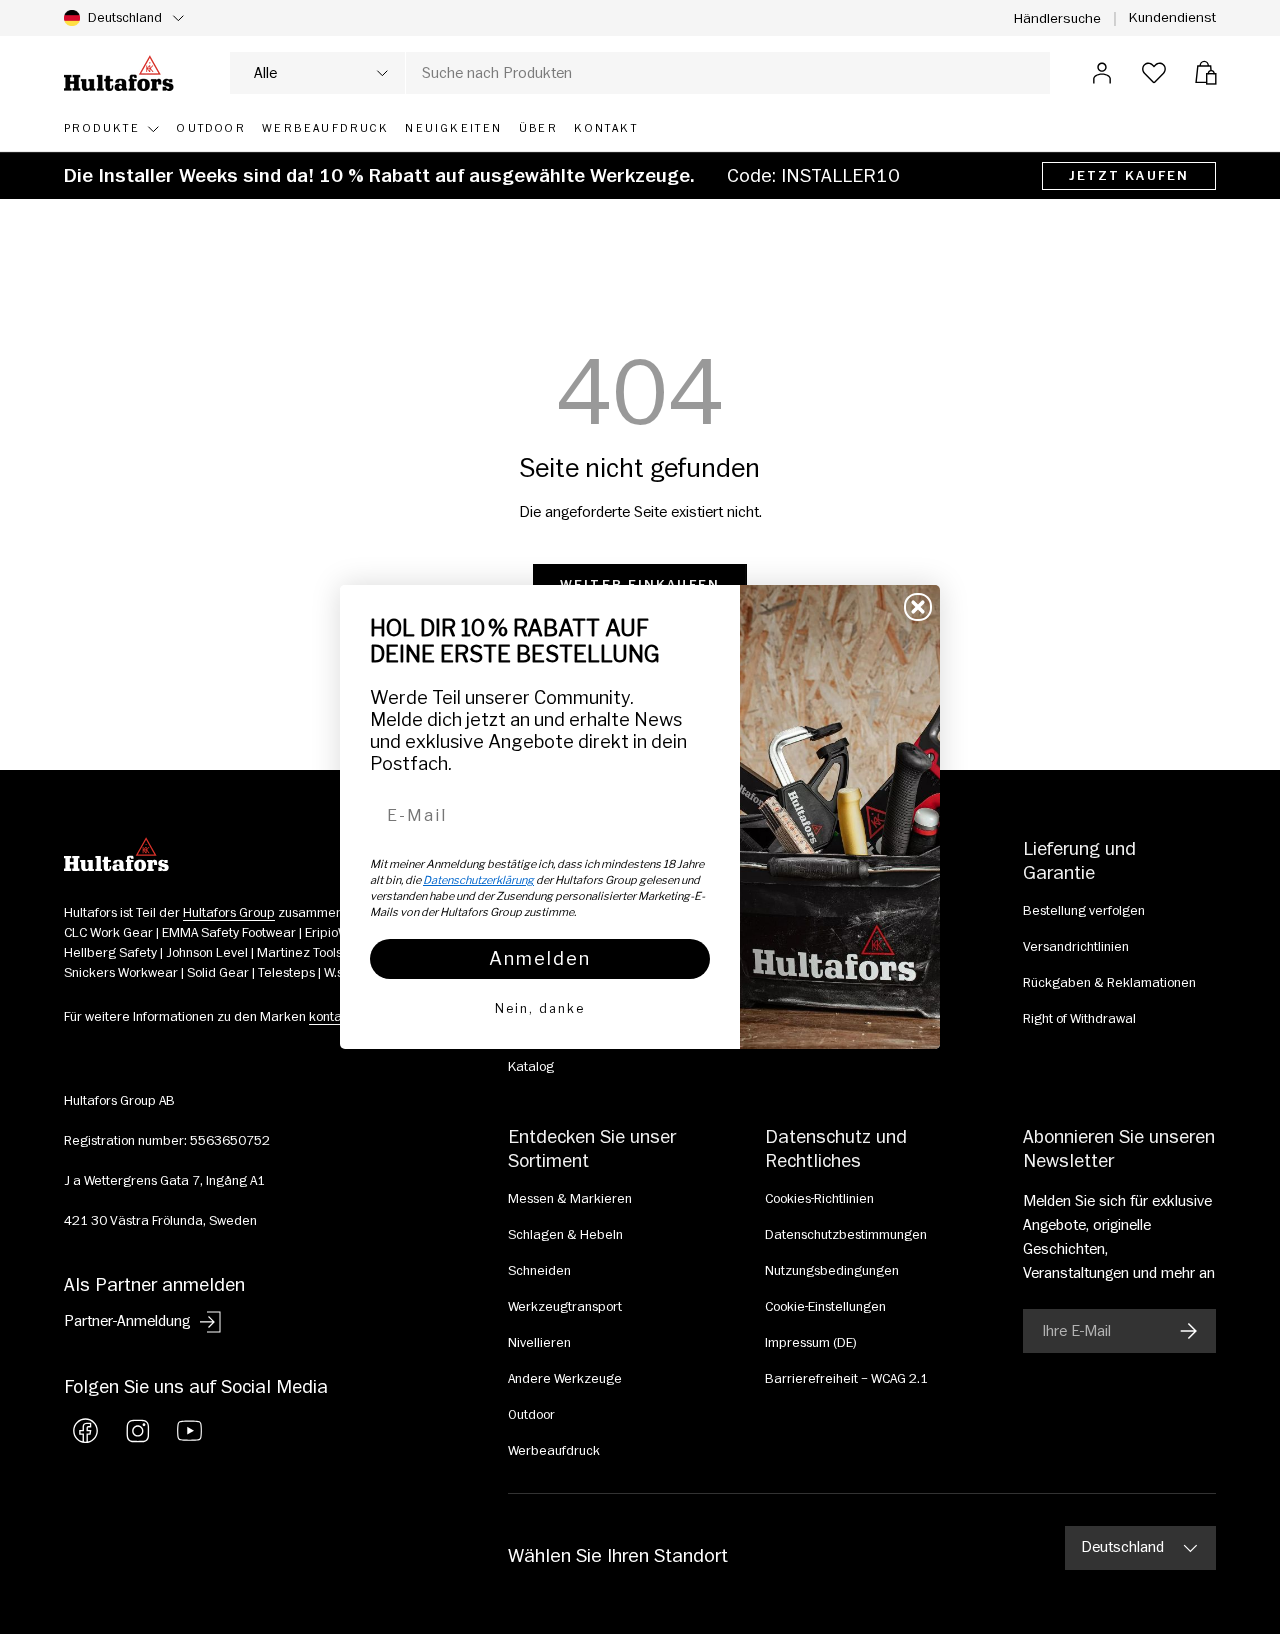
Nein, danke (540, 1008)
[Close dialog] (918, 607)
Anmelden (540, 958)
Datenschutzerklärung (478, 880)
